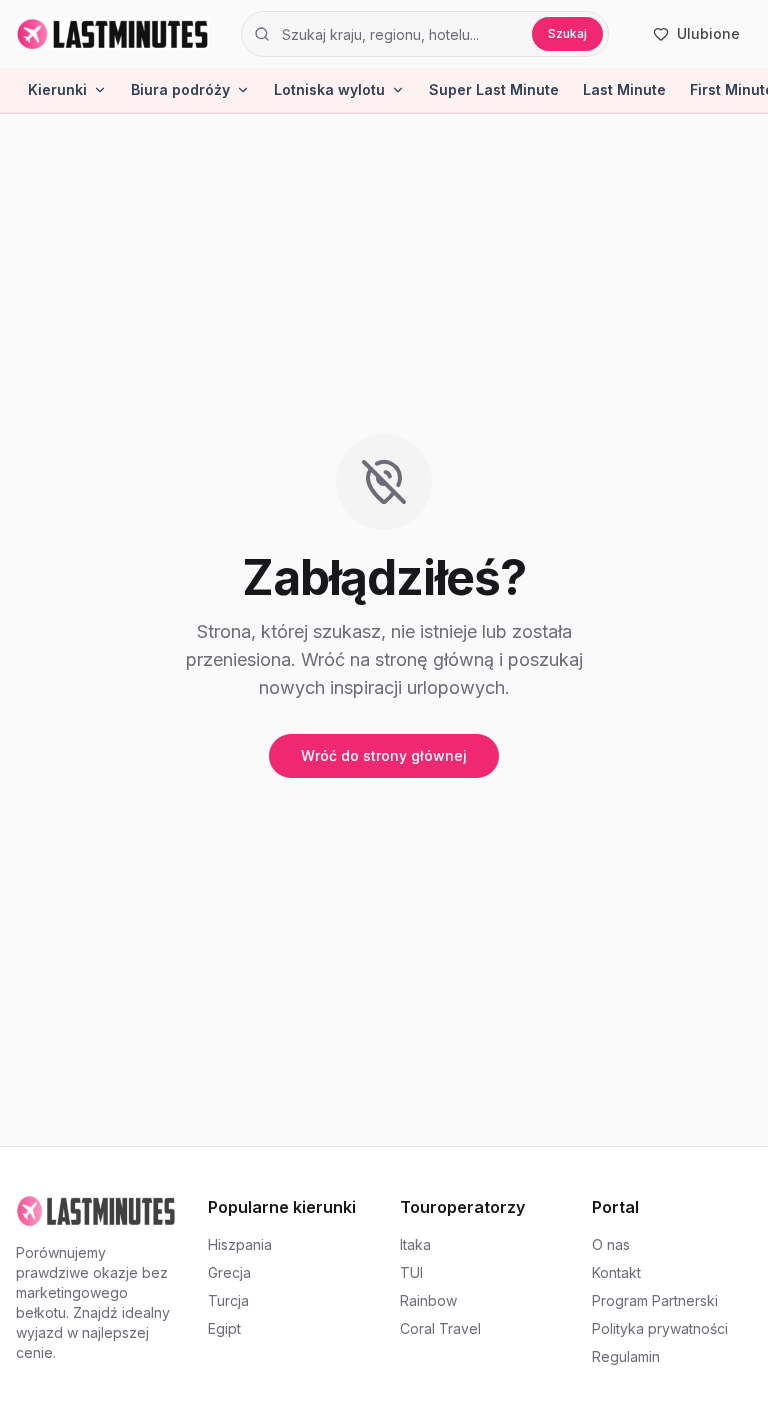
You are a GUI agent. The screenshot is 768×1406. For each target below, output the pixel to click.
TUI (411, 1272)
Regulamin (626, 1356)
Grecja (229, 1272)
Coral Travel (440, 1328)
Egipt (224, 1328)
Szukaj (567, 33)
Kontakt (616, 1272)
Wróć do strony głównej (384, 755)
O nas (611, 1244)
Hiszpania (240, 1244)
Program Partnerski (655, 1300)
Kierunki (57, 89)
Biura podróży (180, 89)
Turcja (228, 1300)
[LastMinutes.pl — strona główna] (112, 34)
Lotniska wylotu (329, 89)
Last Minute (624, 89)
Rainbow (428, 1300)
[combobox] (400, 34)
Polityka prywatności (660, 1328)
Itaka (415, 1244)
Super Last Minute (494, 89)
